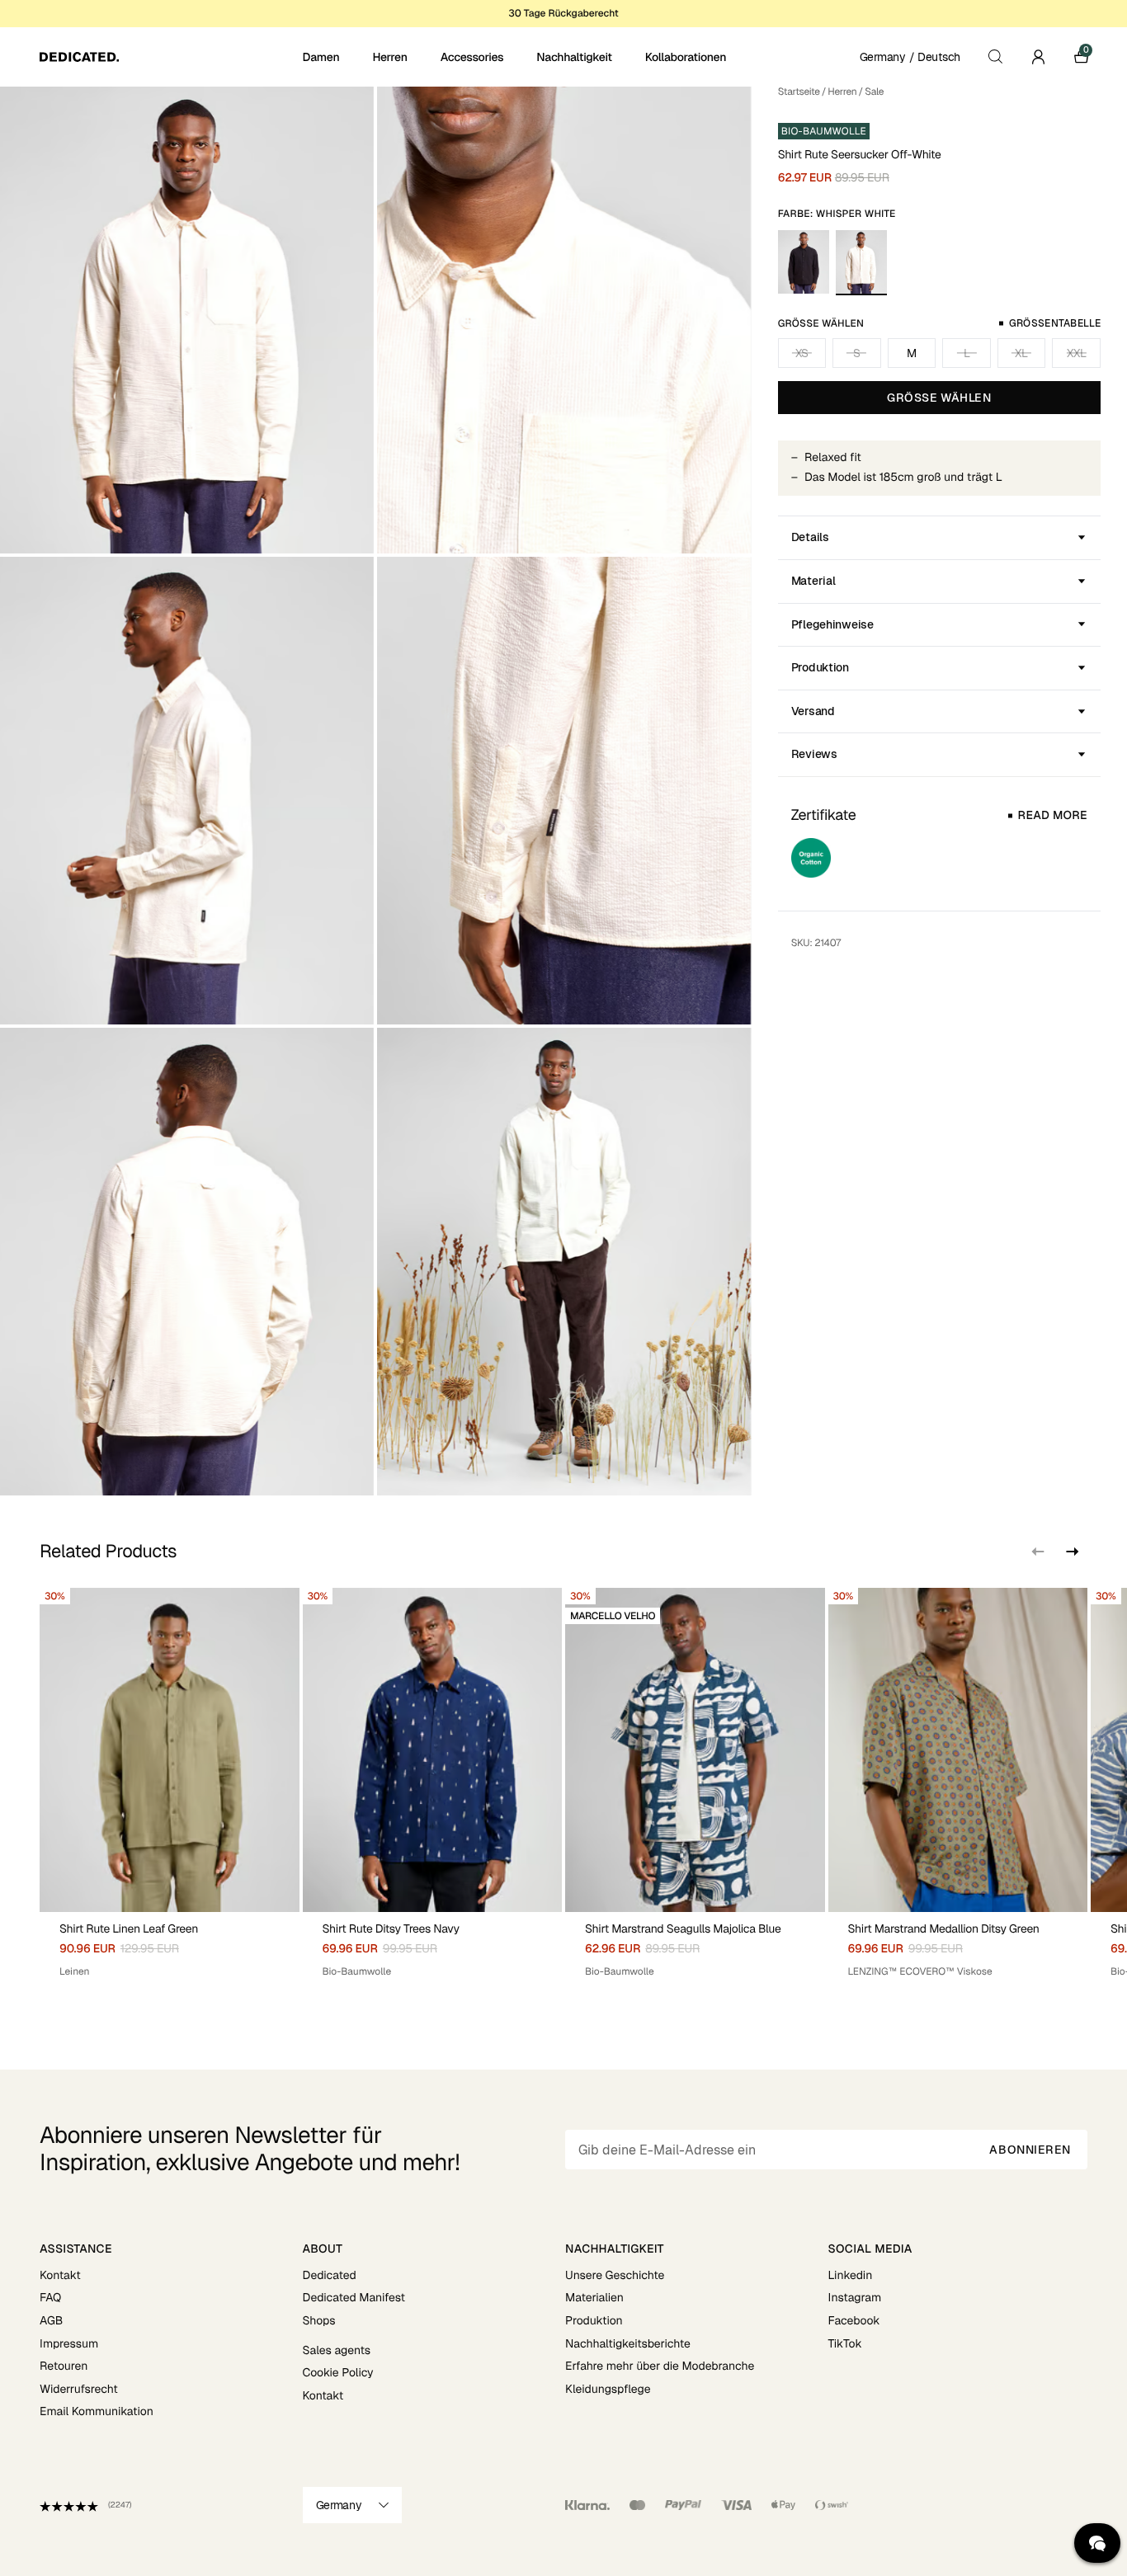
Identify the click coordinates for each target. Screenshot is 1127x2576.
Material (813, 581)
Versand (813, 711)
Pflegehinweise (832, 624)
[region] (563, 1789)
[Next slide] (1071, 1552)
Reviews (814, 754)
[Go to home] (170, 57)
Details (810, 537)
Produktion (820, 667)
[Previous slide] (1038, 1552)
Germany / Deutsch (910, 57)
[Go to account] (1038, 57)
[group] (170, 1789)
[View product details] (170, 1945)
